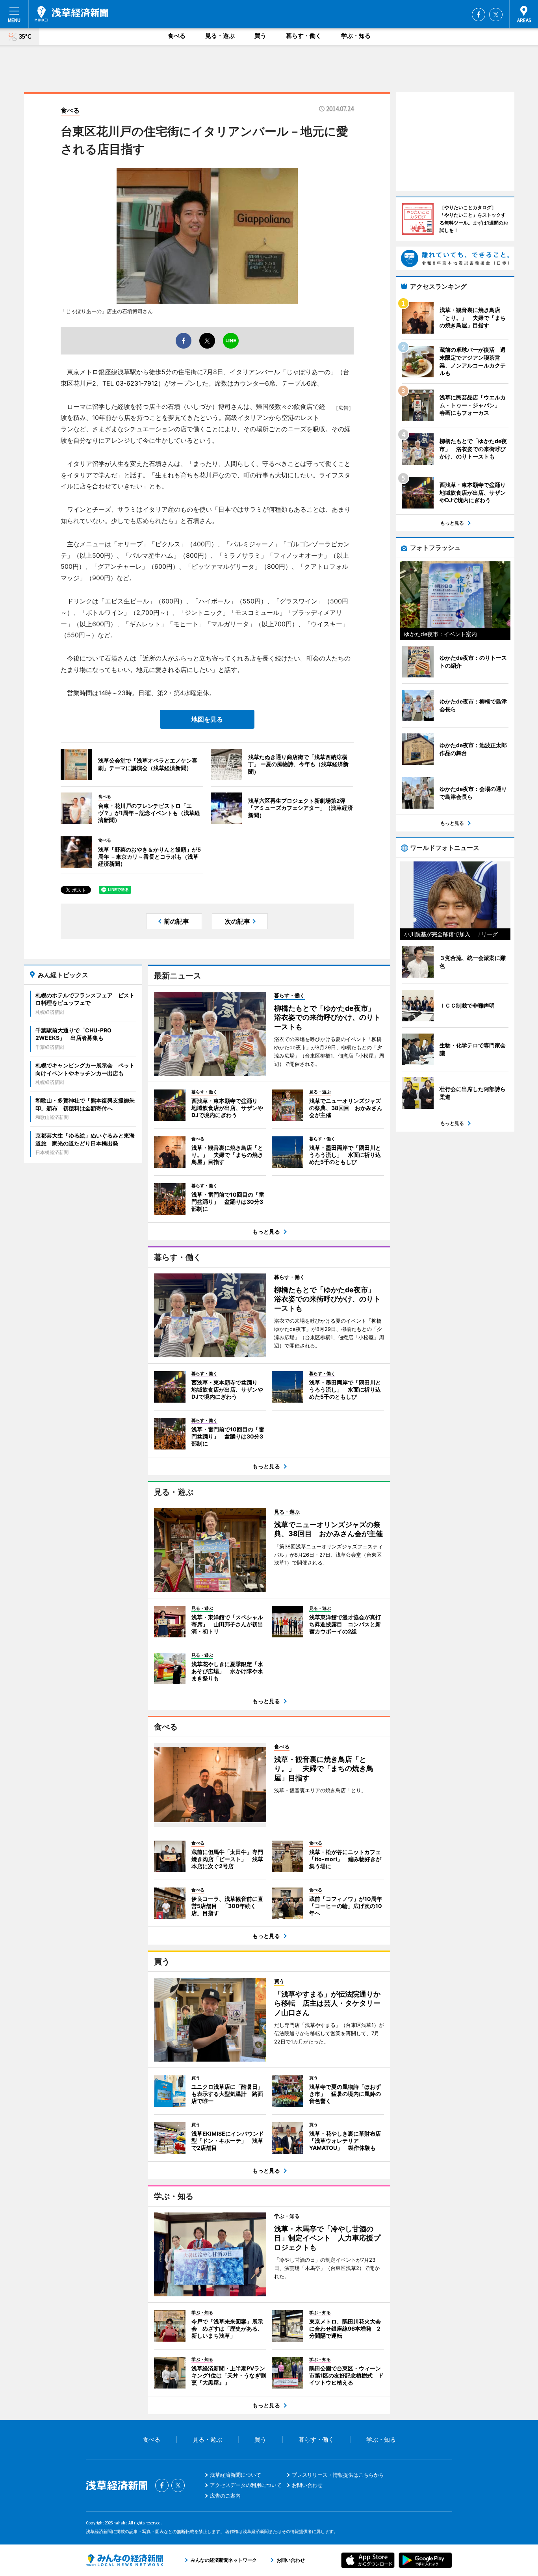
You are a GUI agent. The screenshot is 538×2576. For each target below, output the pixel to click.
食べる (177, 36)
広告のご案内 (225, 2496)
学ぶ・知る (356, 36)
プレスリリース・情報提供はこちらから (338, 2475)
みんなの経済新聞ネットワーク (124, 2560)
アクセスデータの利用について (246, 2485)
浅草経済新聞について (236, 2475)
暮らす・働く (304, 36)
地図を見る (207, 719)
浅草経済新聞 (71, 14)
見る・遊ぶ (220, 36)
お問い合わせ (307, 2485)
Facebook (479, 15)
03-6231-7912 (137, 383)
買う (260, 36)
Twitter (496, 15)
